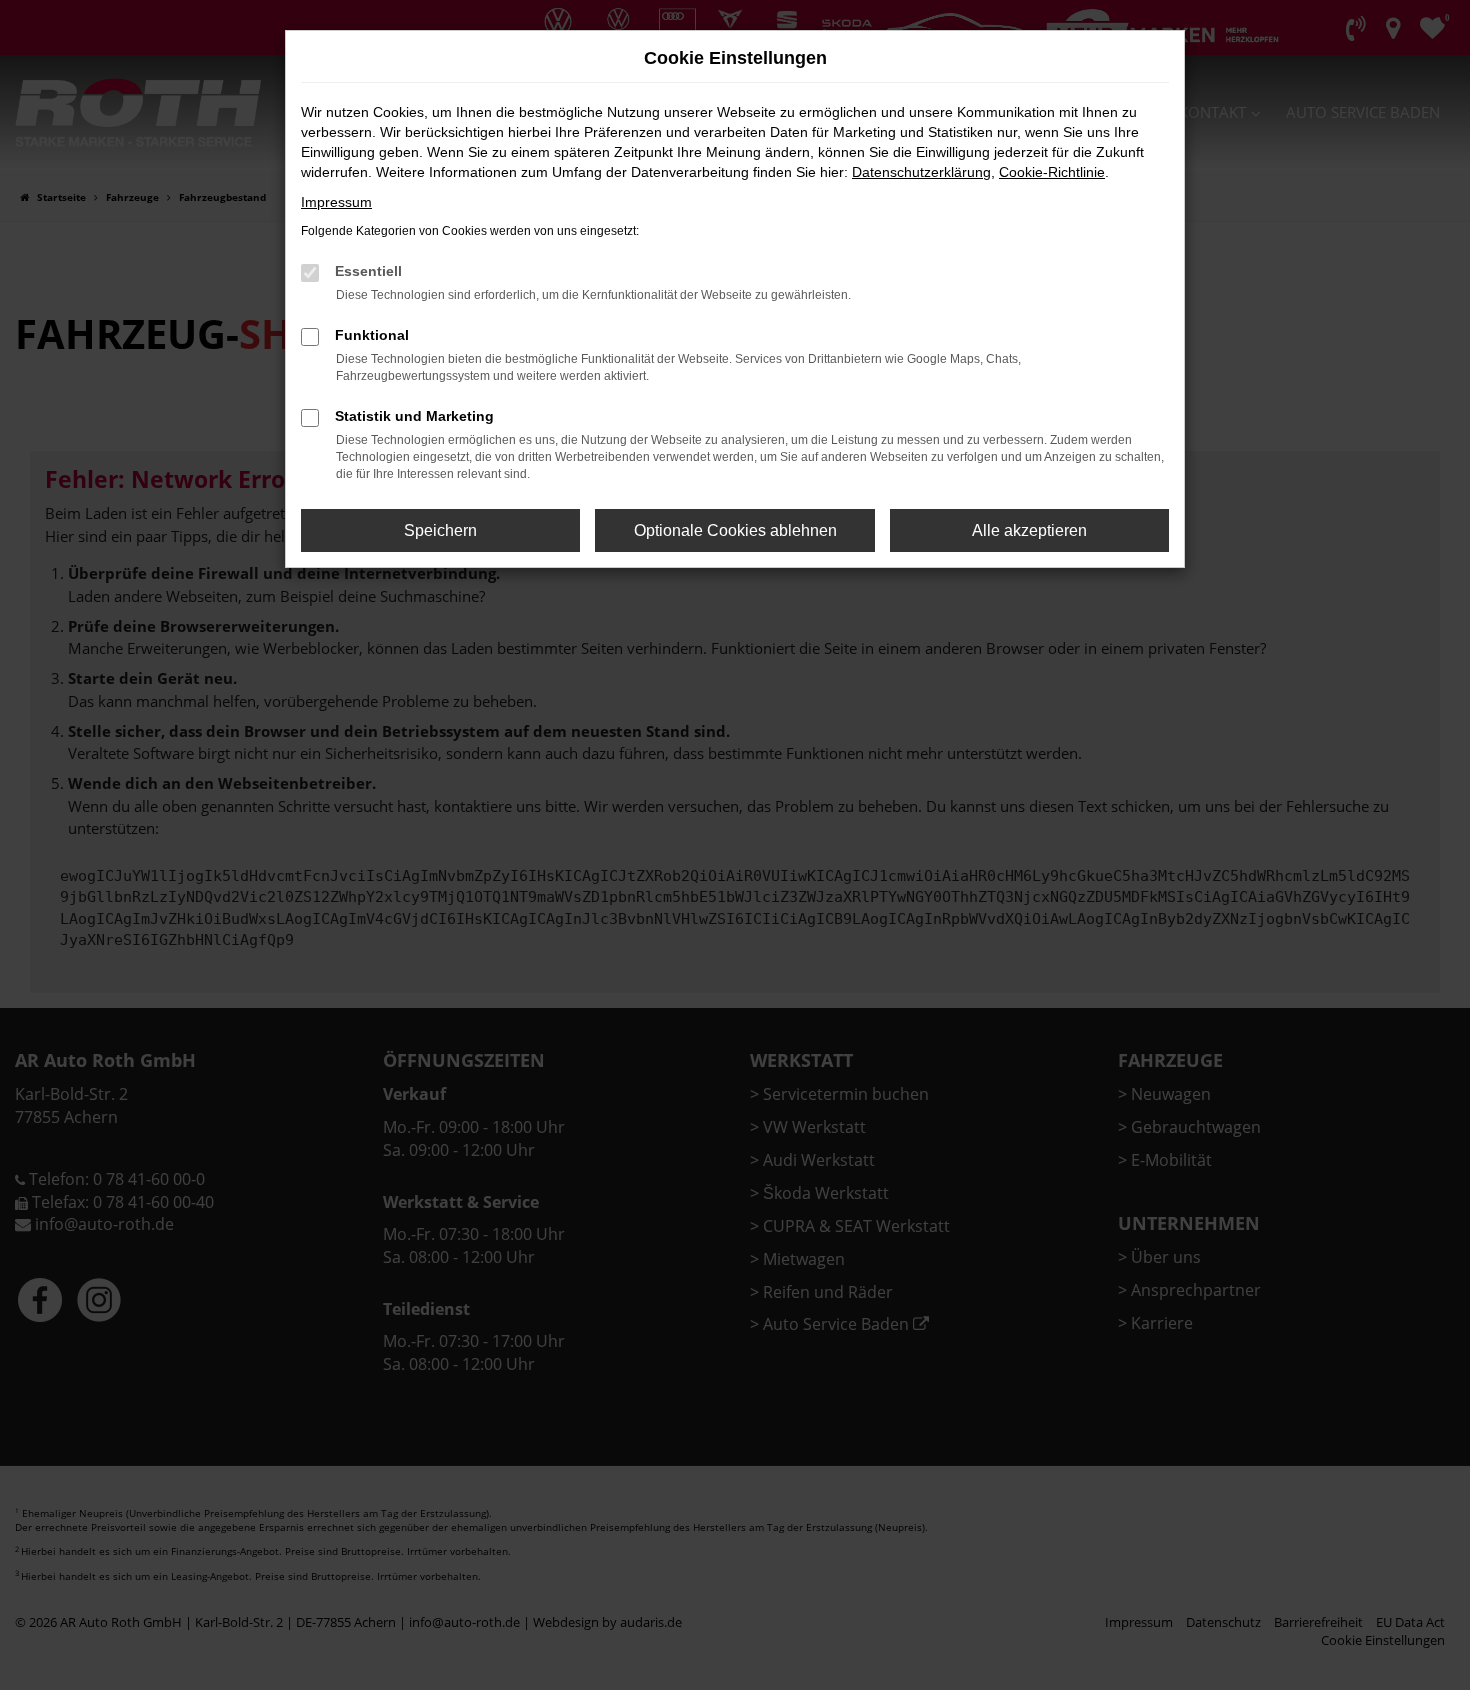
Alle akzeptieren (1029, 530)
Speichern (440, 530)
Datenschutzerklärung (921, 172)
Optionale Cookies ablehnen (735, 530)
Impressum (336, 202)
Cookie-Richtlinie (1052, 172)
